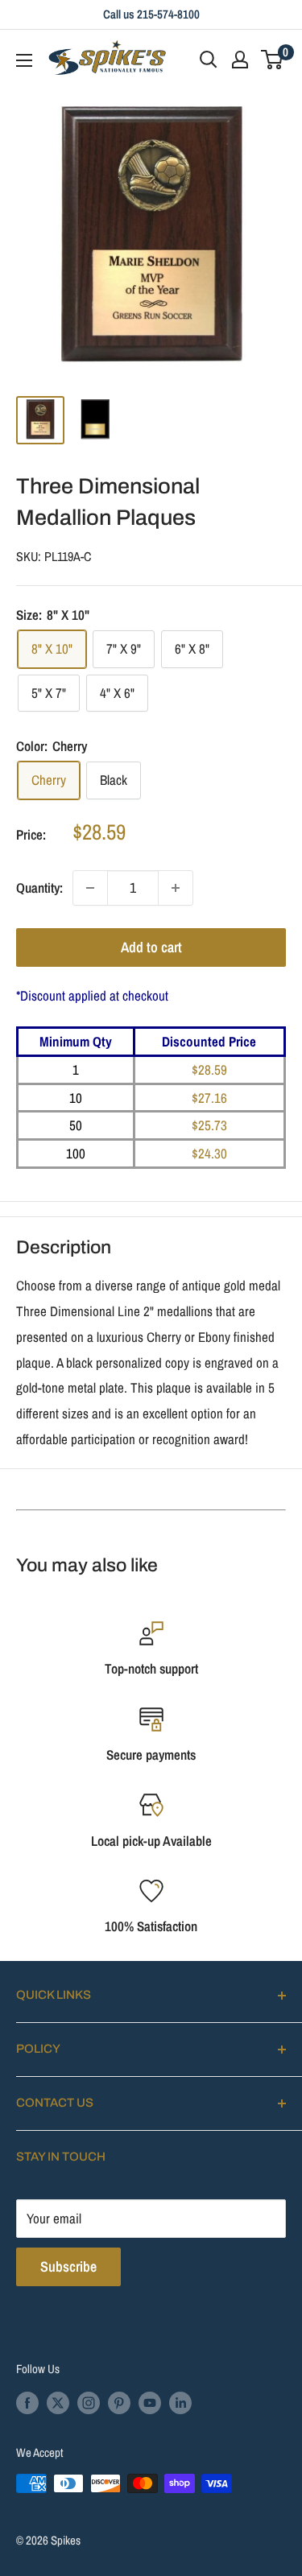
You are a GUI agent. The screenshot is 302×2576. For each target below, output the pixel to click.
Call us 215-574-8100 (151, 14)
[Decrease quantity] (90, 888)
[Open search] (209, 60)
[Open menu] (24, 60)
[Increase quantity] (176, 888)
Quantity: (39, 888)
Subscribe (68, 2266)
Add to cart (151, 947)
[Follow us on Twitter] (58, 2403)
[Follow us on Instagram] (89, 2403)
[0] (273, 60)
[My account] (240, 60)
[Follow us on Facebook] (27, 2403)
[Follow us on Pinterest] (119, 2403)
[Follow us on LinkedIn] (180, 2403)
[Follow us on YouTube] (150, 2403)
